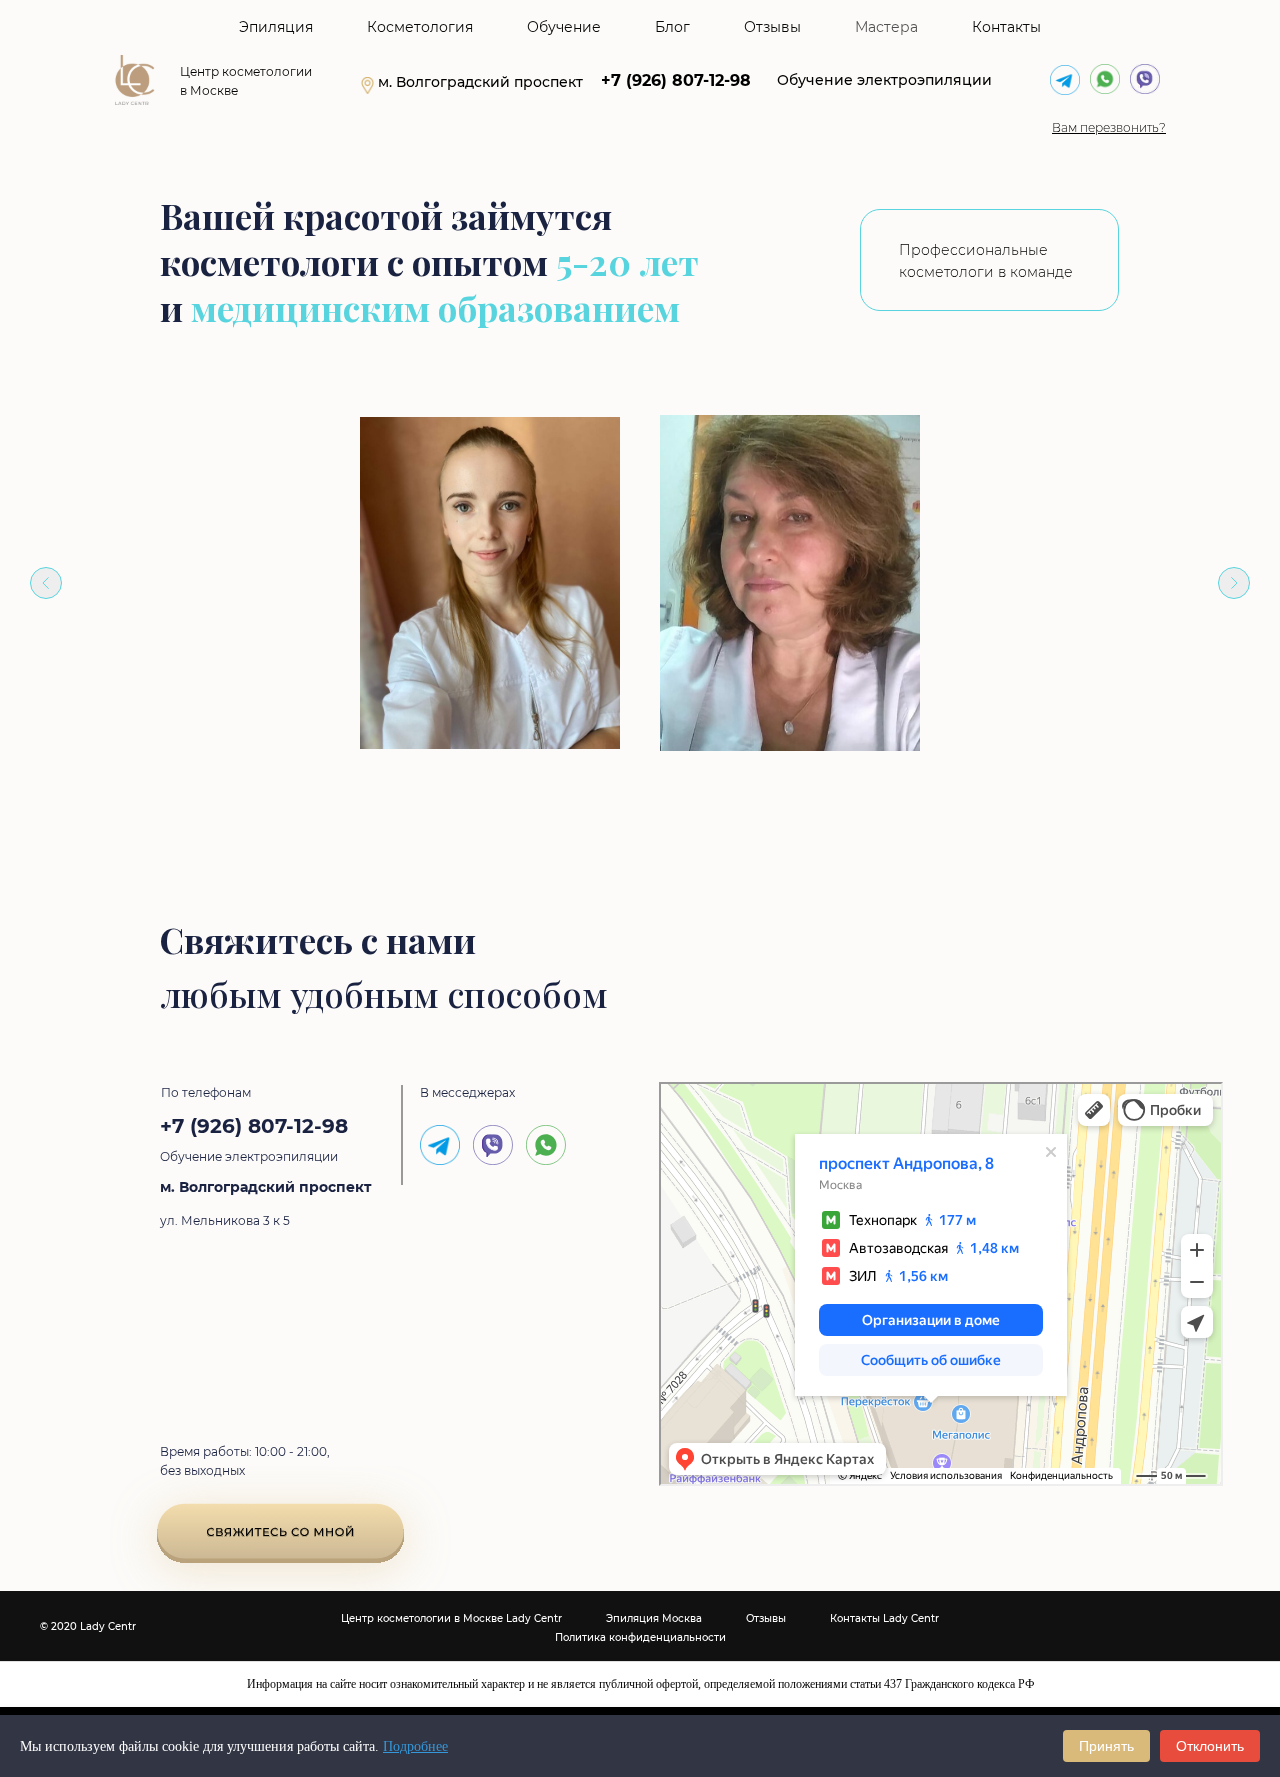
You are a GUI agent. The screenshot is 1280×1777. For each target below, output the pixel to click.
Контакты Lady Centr (884, 1618)
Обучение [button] (564, 27)
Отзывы (772, 27)
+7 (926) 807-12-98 (676, 80)
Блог (672, 27)
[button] (1109, 127)
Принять (1106, 1746)
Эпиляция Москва (654, 1618)
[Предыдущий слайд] (46, 583)
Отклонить (1210, 1746)
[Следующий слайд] (1234, 583)
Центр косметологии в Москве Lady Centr (451, 1618)
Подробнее (415, 1746)
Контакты (1006, 27)
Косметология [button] (420, 27)
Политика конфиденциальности (640, 1637)
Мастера (886, 27)
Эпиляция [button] (276, 27)
